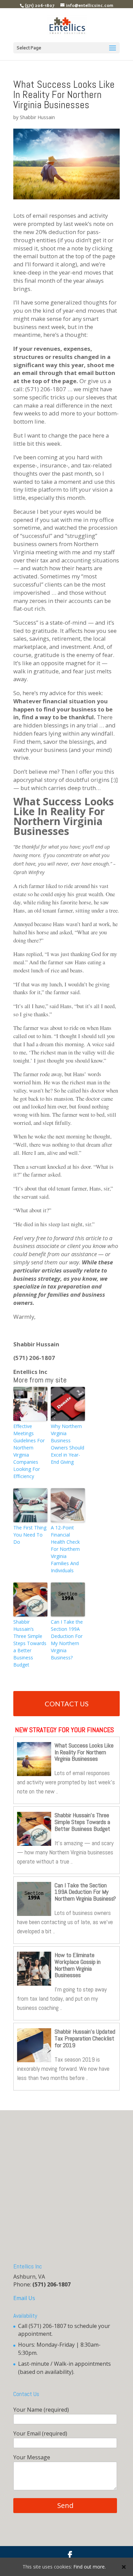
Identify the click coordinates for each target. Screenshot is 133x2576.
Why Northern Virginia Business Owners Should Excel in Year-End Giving (68, 1444)
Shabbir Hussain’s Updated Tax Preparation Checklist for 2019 (85, 2038)
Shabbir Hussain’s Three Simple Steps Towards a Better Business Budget (30, 1643)
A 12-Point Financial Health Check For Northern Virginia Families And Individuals (65, 1549)
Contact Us (67, 1704)
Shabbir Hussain (37, 117)
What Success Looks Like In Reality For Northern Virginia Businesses (84, 1752)
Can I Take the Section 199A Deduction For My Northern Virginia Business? (67, 1640)
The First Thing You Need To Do (30, 1535)
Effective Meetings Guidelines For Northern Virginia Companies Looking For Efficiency (29, 1451)
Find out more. (90, 2567)
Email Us (24, 2298)
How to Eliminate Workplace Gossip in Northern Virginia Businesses (78, 1965)
